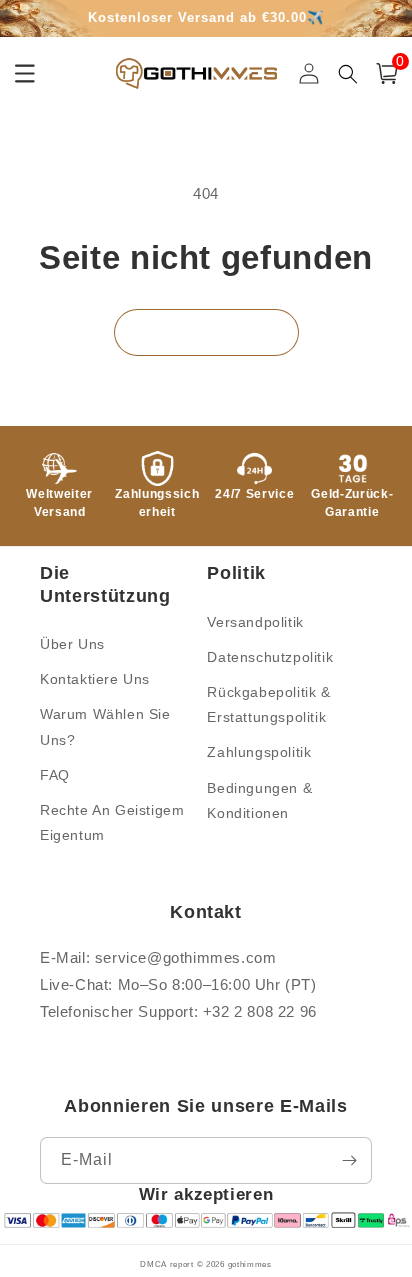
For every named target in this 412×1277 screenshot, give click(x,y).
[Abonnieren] (349, 1160)
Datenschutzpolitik (270, 657)
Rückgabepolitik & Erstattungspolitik (268, 704)
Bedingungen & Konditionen (259, 800)
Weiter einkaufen (206, 331)
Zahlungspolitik (259, 752)
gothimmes (250, 1264)
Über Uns (72, 644)
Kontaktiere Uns (95, 679)
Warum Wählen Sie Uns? (105, 726)
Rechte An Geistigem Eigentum (112, 822)
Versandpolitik (255, 622)
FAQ (55, 775)
